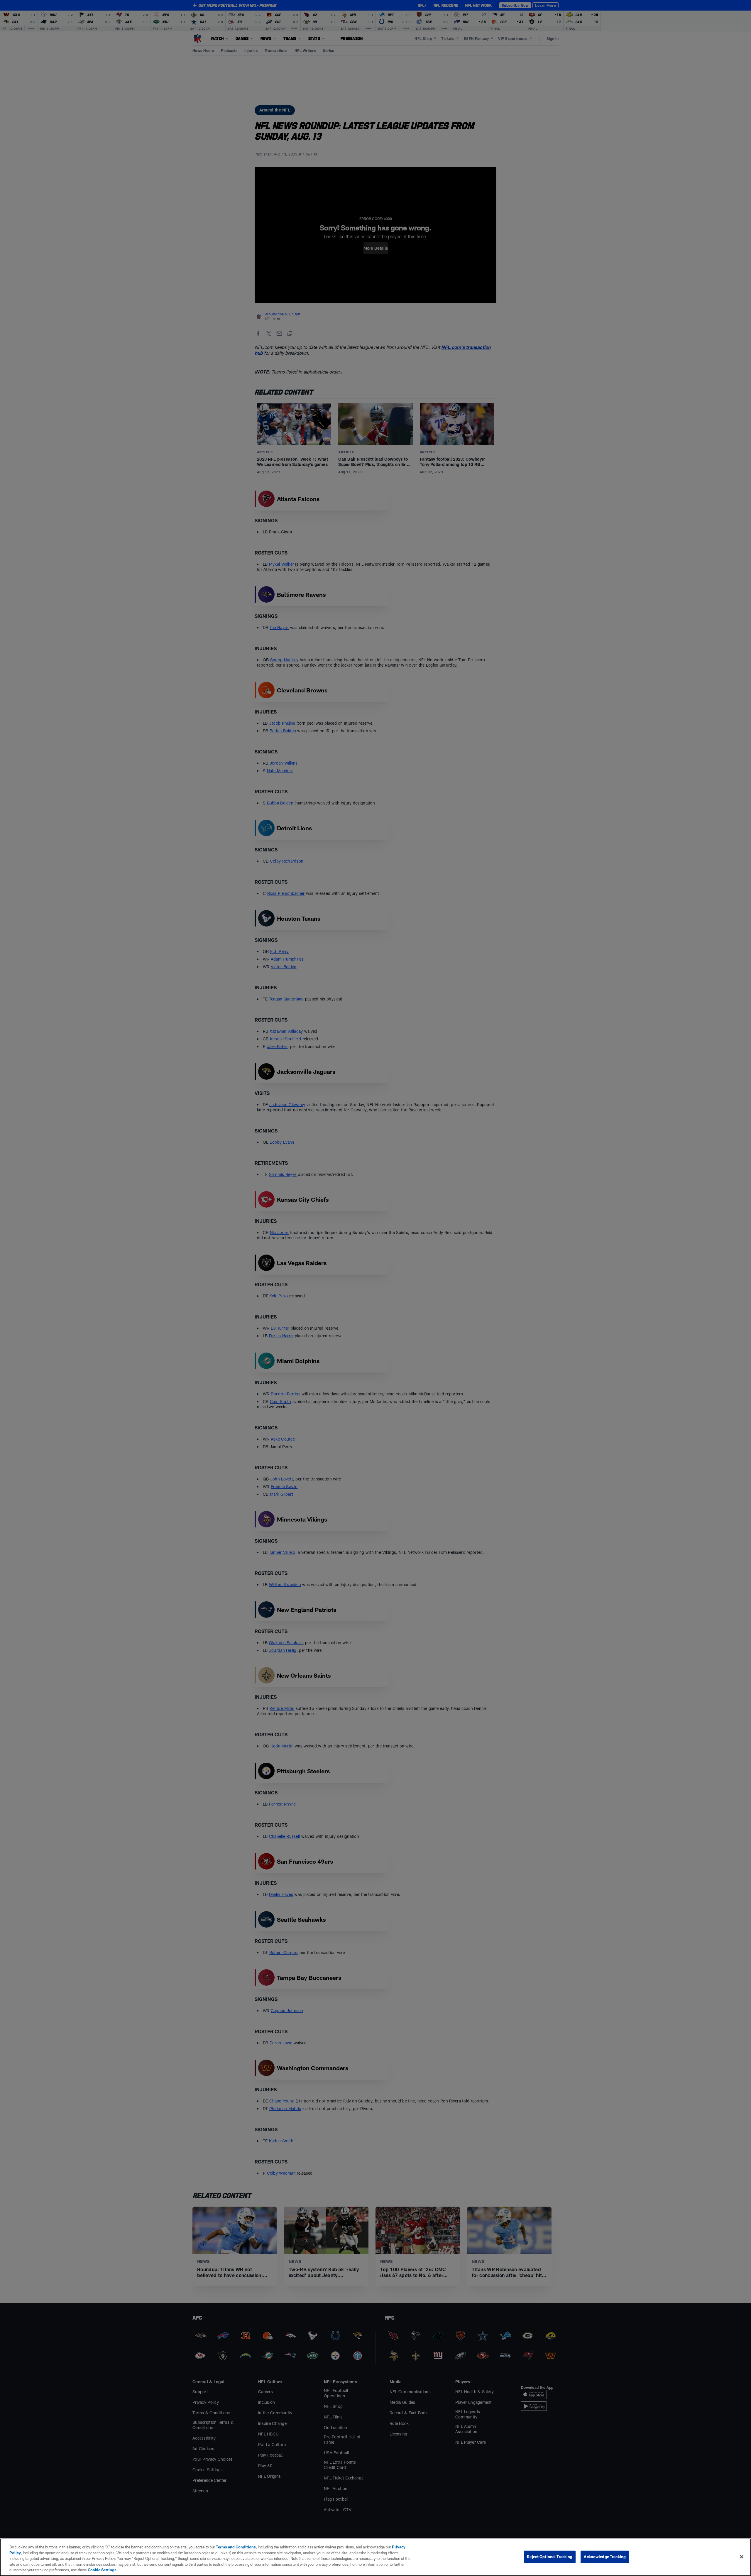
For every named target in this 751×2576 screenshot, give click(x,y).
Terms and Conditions (236, 2547)
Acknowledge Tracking (605, 2557)
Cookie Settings (102, 2570)
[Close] (742, 2557)
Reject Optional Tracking (550, 2557)
